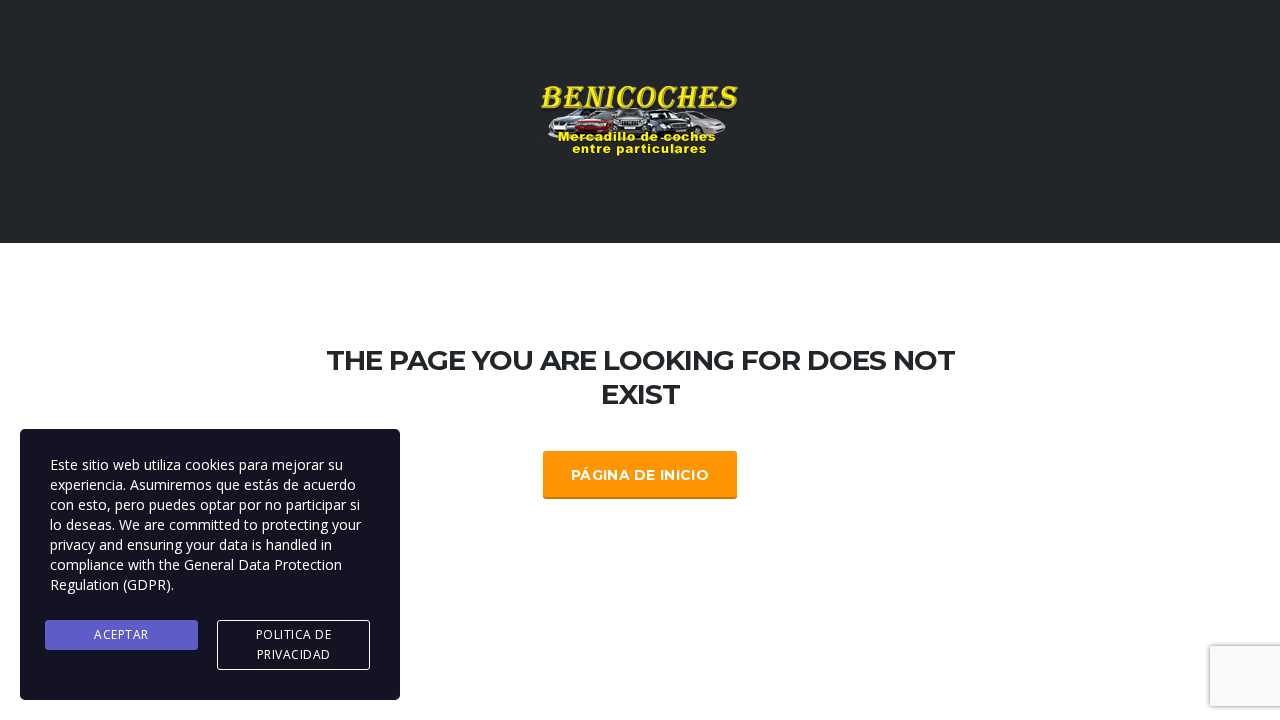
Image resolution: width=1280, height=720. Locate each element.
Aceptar (121, 634)
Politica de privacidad (294, 644)
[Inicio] (640, 120)
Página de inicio (640, 475)
